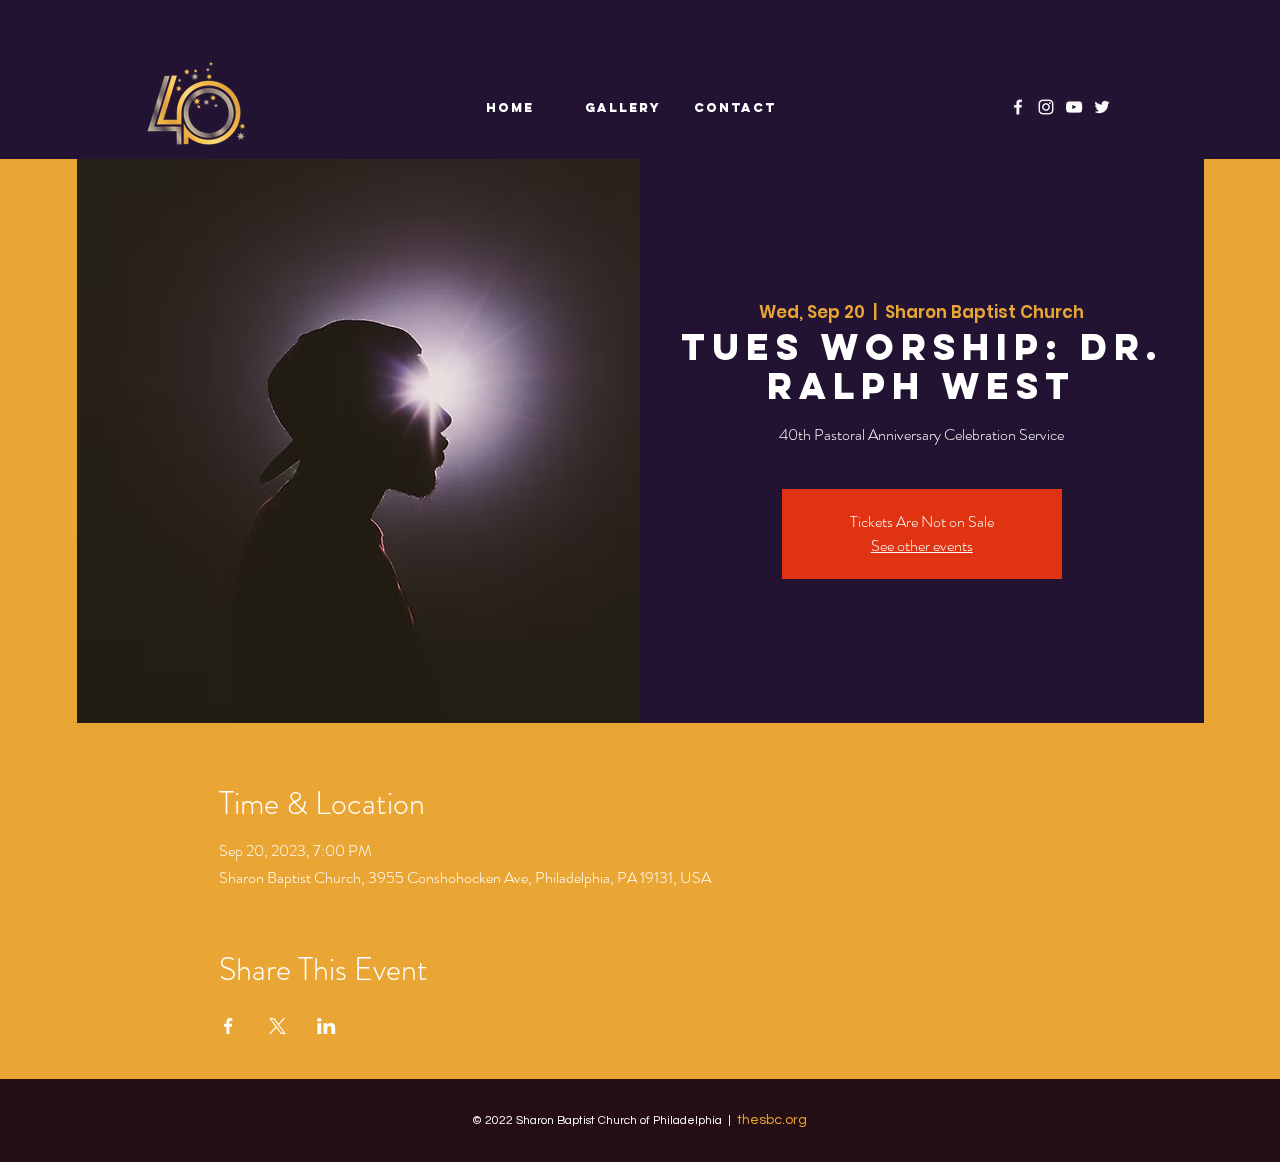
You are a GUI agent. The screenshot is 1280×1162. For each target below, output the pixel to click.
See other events (922, 545)
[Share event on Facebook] (228, 1026)
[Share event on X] (277, 1026)
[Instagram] (1046, 107)
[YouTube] (1074, 107)
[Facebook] (1018, 107)
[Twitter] (1102, 107)
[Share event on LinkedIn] (326, 1026)
